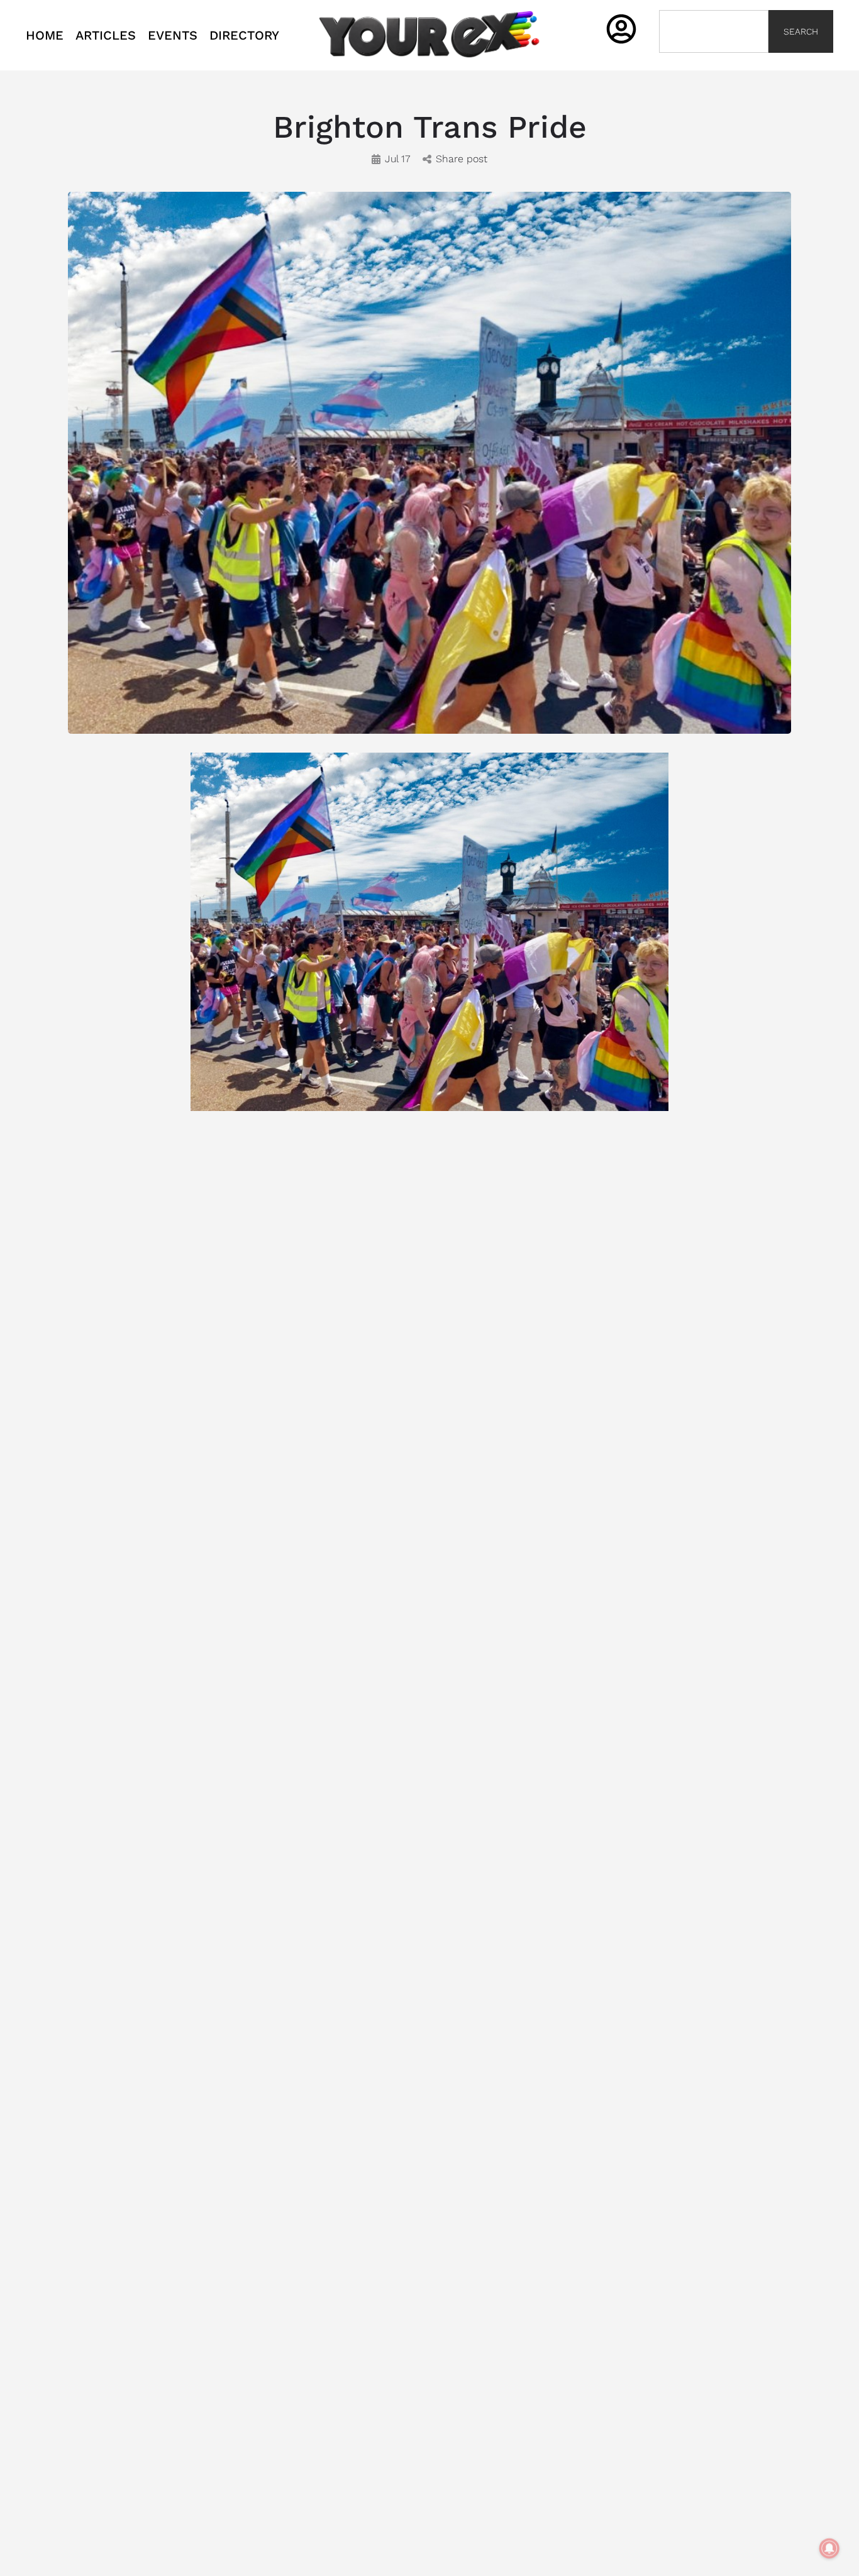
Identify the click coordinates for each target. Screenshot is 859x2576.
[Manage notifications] (829, 2548)
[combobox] (714, 31)
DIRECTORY (244, 35)
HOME (45, 35)
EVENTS (173, 35)
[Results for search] (714, 60)
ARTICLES (106, 35)
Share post (462, 159)
